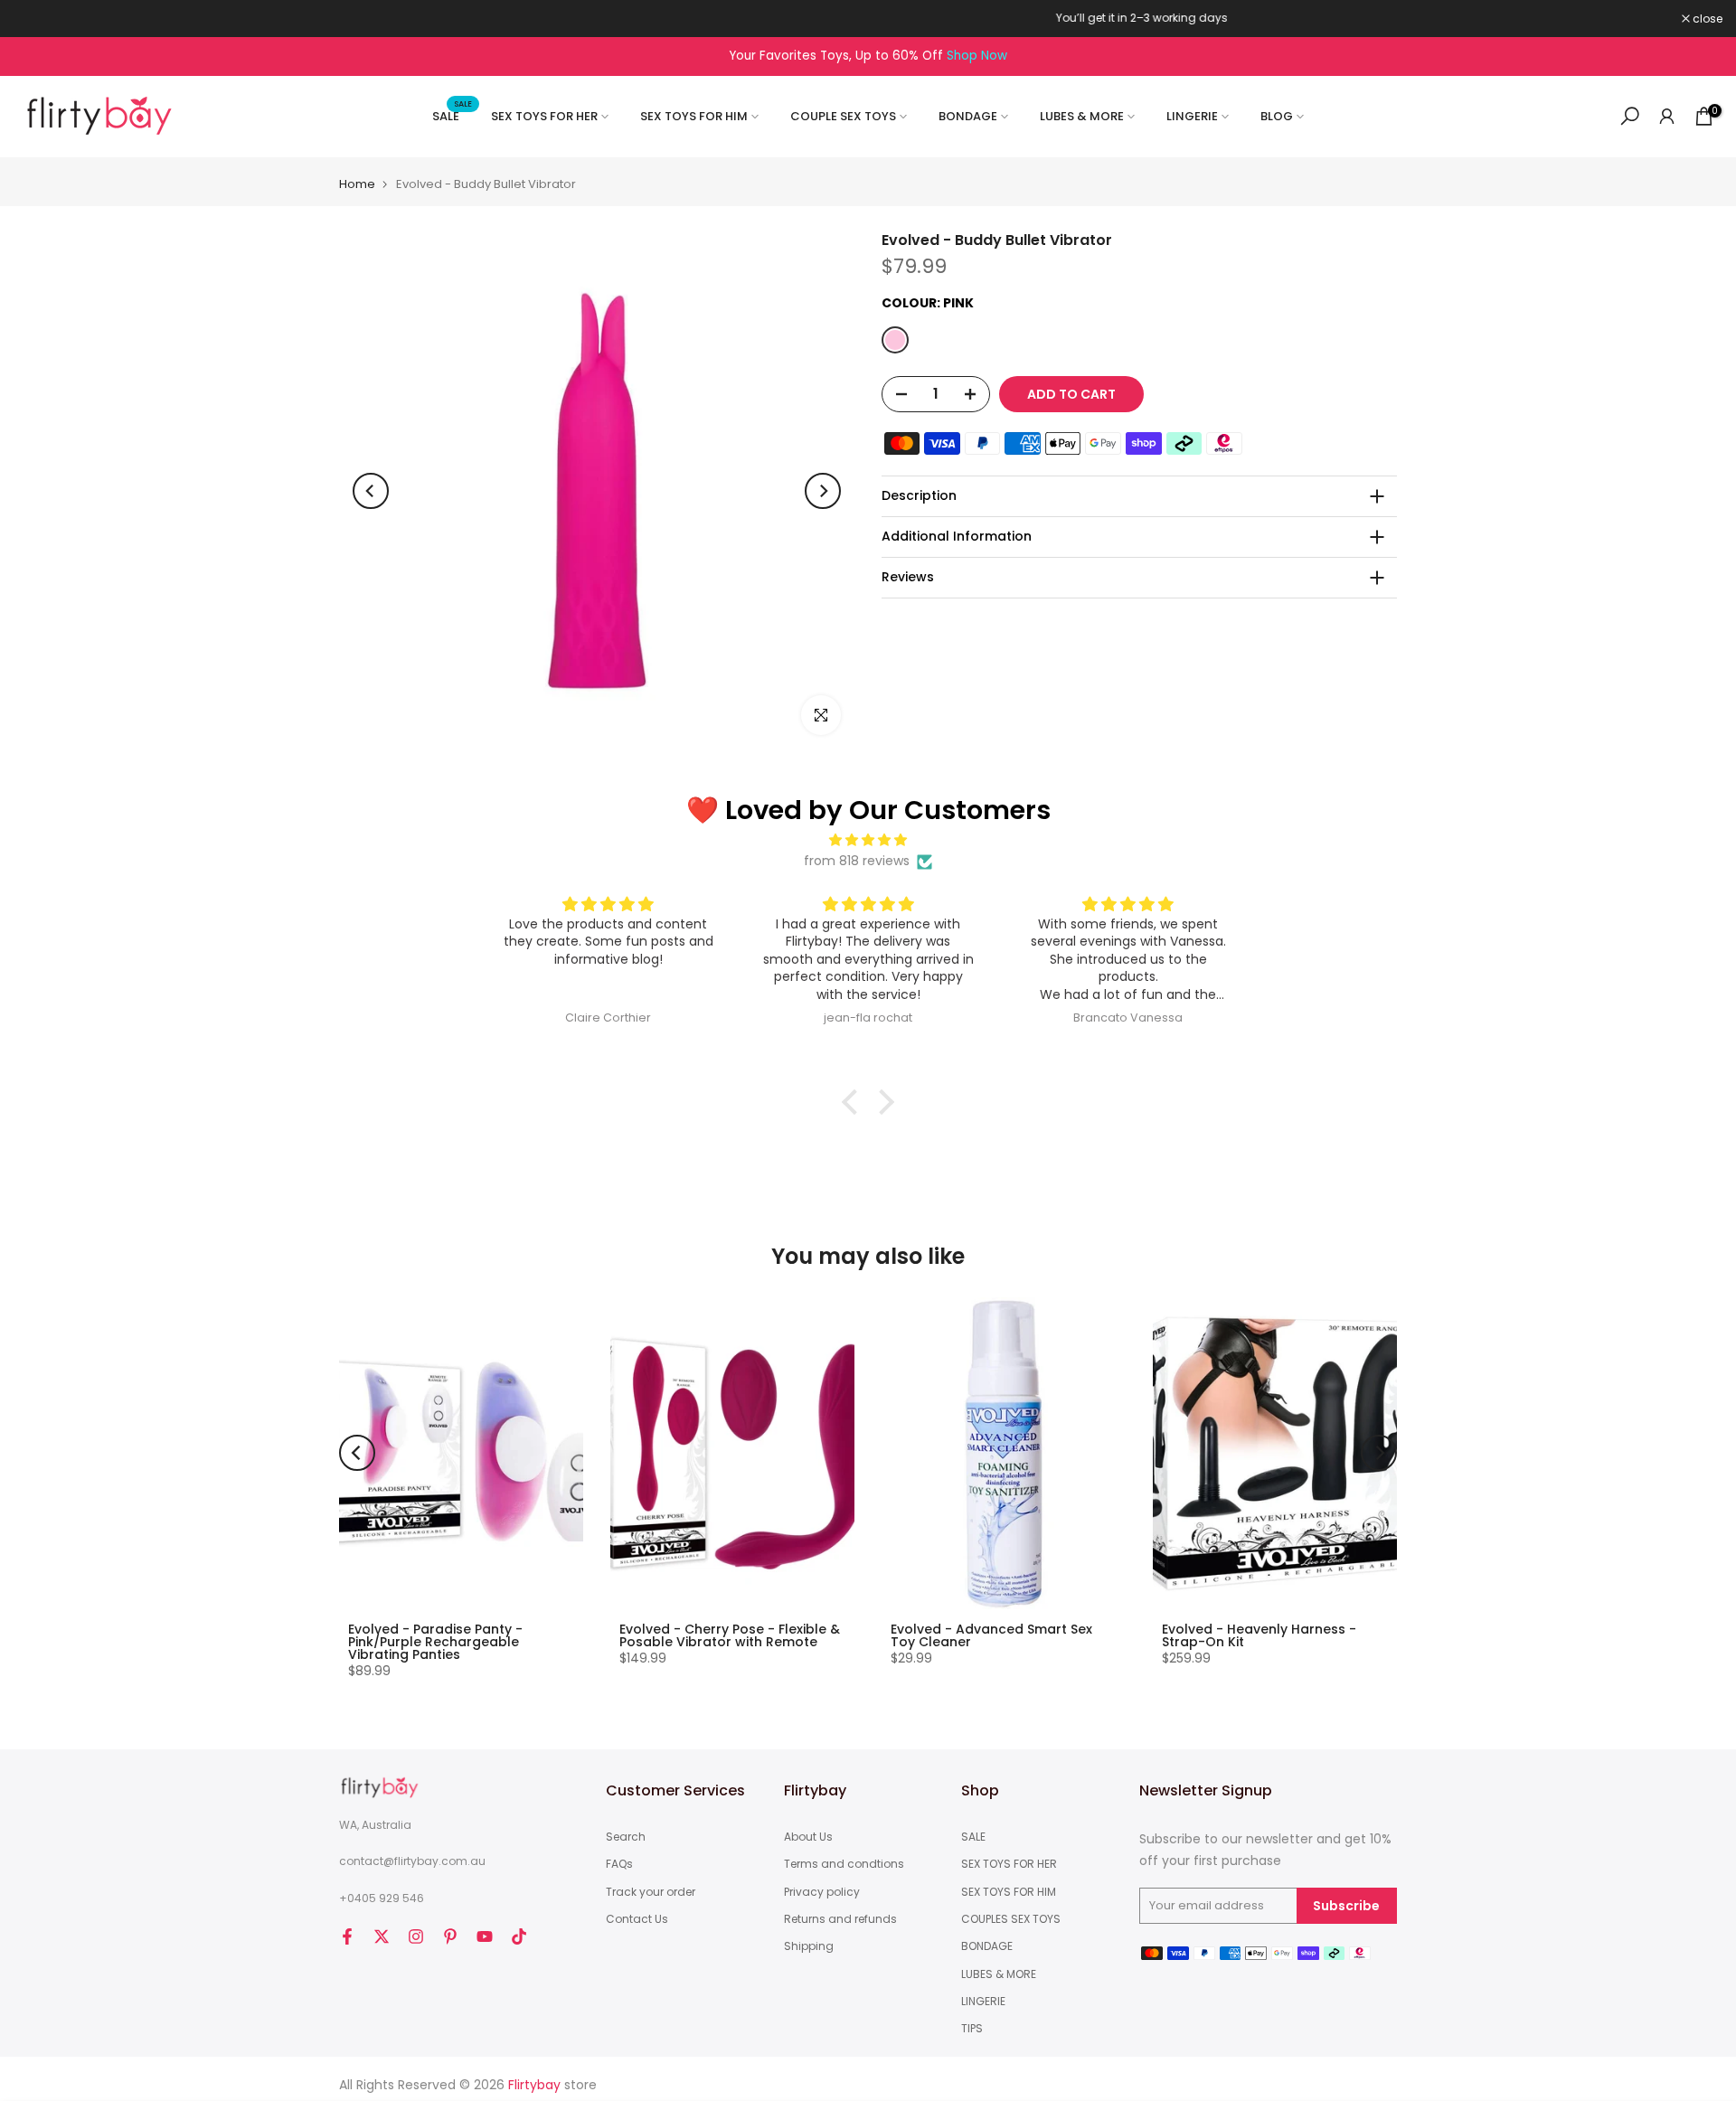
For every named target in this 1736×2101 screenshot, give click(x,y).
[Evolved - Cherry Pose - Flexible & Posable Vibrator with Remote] (732, 1453)
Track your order (651, 1892)
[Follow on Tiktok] (519, 1936)
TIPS (972, 2029)
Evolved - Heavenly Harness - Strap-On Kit (1259, 1635)
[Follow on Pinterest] (450, 1936)
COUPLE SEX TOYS (843, 116)
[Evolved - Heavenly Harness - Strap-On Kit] (1275, 1453)
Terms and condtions (844, 1864)
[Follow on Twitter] (382, 1936)
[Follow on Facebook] (347, 1936)
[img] (868, 840)
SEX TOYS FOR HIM (694, 116)
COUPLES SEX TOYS (1011, 1919)
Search (626, 1837)
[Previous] (371, 491)
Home (357, 184)
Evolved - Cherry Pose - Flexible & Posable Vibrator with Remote (730, 1635)
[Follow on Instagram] (416, 1936)
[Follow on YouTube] (485, 1936)
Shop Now (977, 56)
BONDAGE (968, 116)
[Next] (823, 491)
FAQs (619, 1864)
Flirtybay (534, 2085)
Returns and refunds (840, 1919)
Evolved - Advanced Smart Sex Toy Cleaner (991, 1635)
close (38, 19)
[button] (854, 1102)
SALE (453, 115)
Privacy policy (822, 1892)
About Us (808, 1837)
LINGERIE (1192, 116)
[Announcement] (868, 18)
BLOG (1277, 116)
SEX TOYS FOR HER (544, 116)
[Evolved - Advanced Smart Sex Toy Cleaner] (1004, 1453)
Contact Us (637, 1919)
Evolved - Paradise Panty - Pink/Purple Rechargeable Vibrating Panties (435, 1642)
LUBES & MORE (1082, 116)
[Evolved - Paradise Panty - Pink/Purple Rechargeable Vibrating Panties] (461, 1453)
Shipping (809, 1946)
